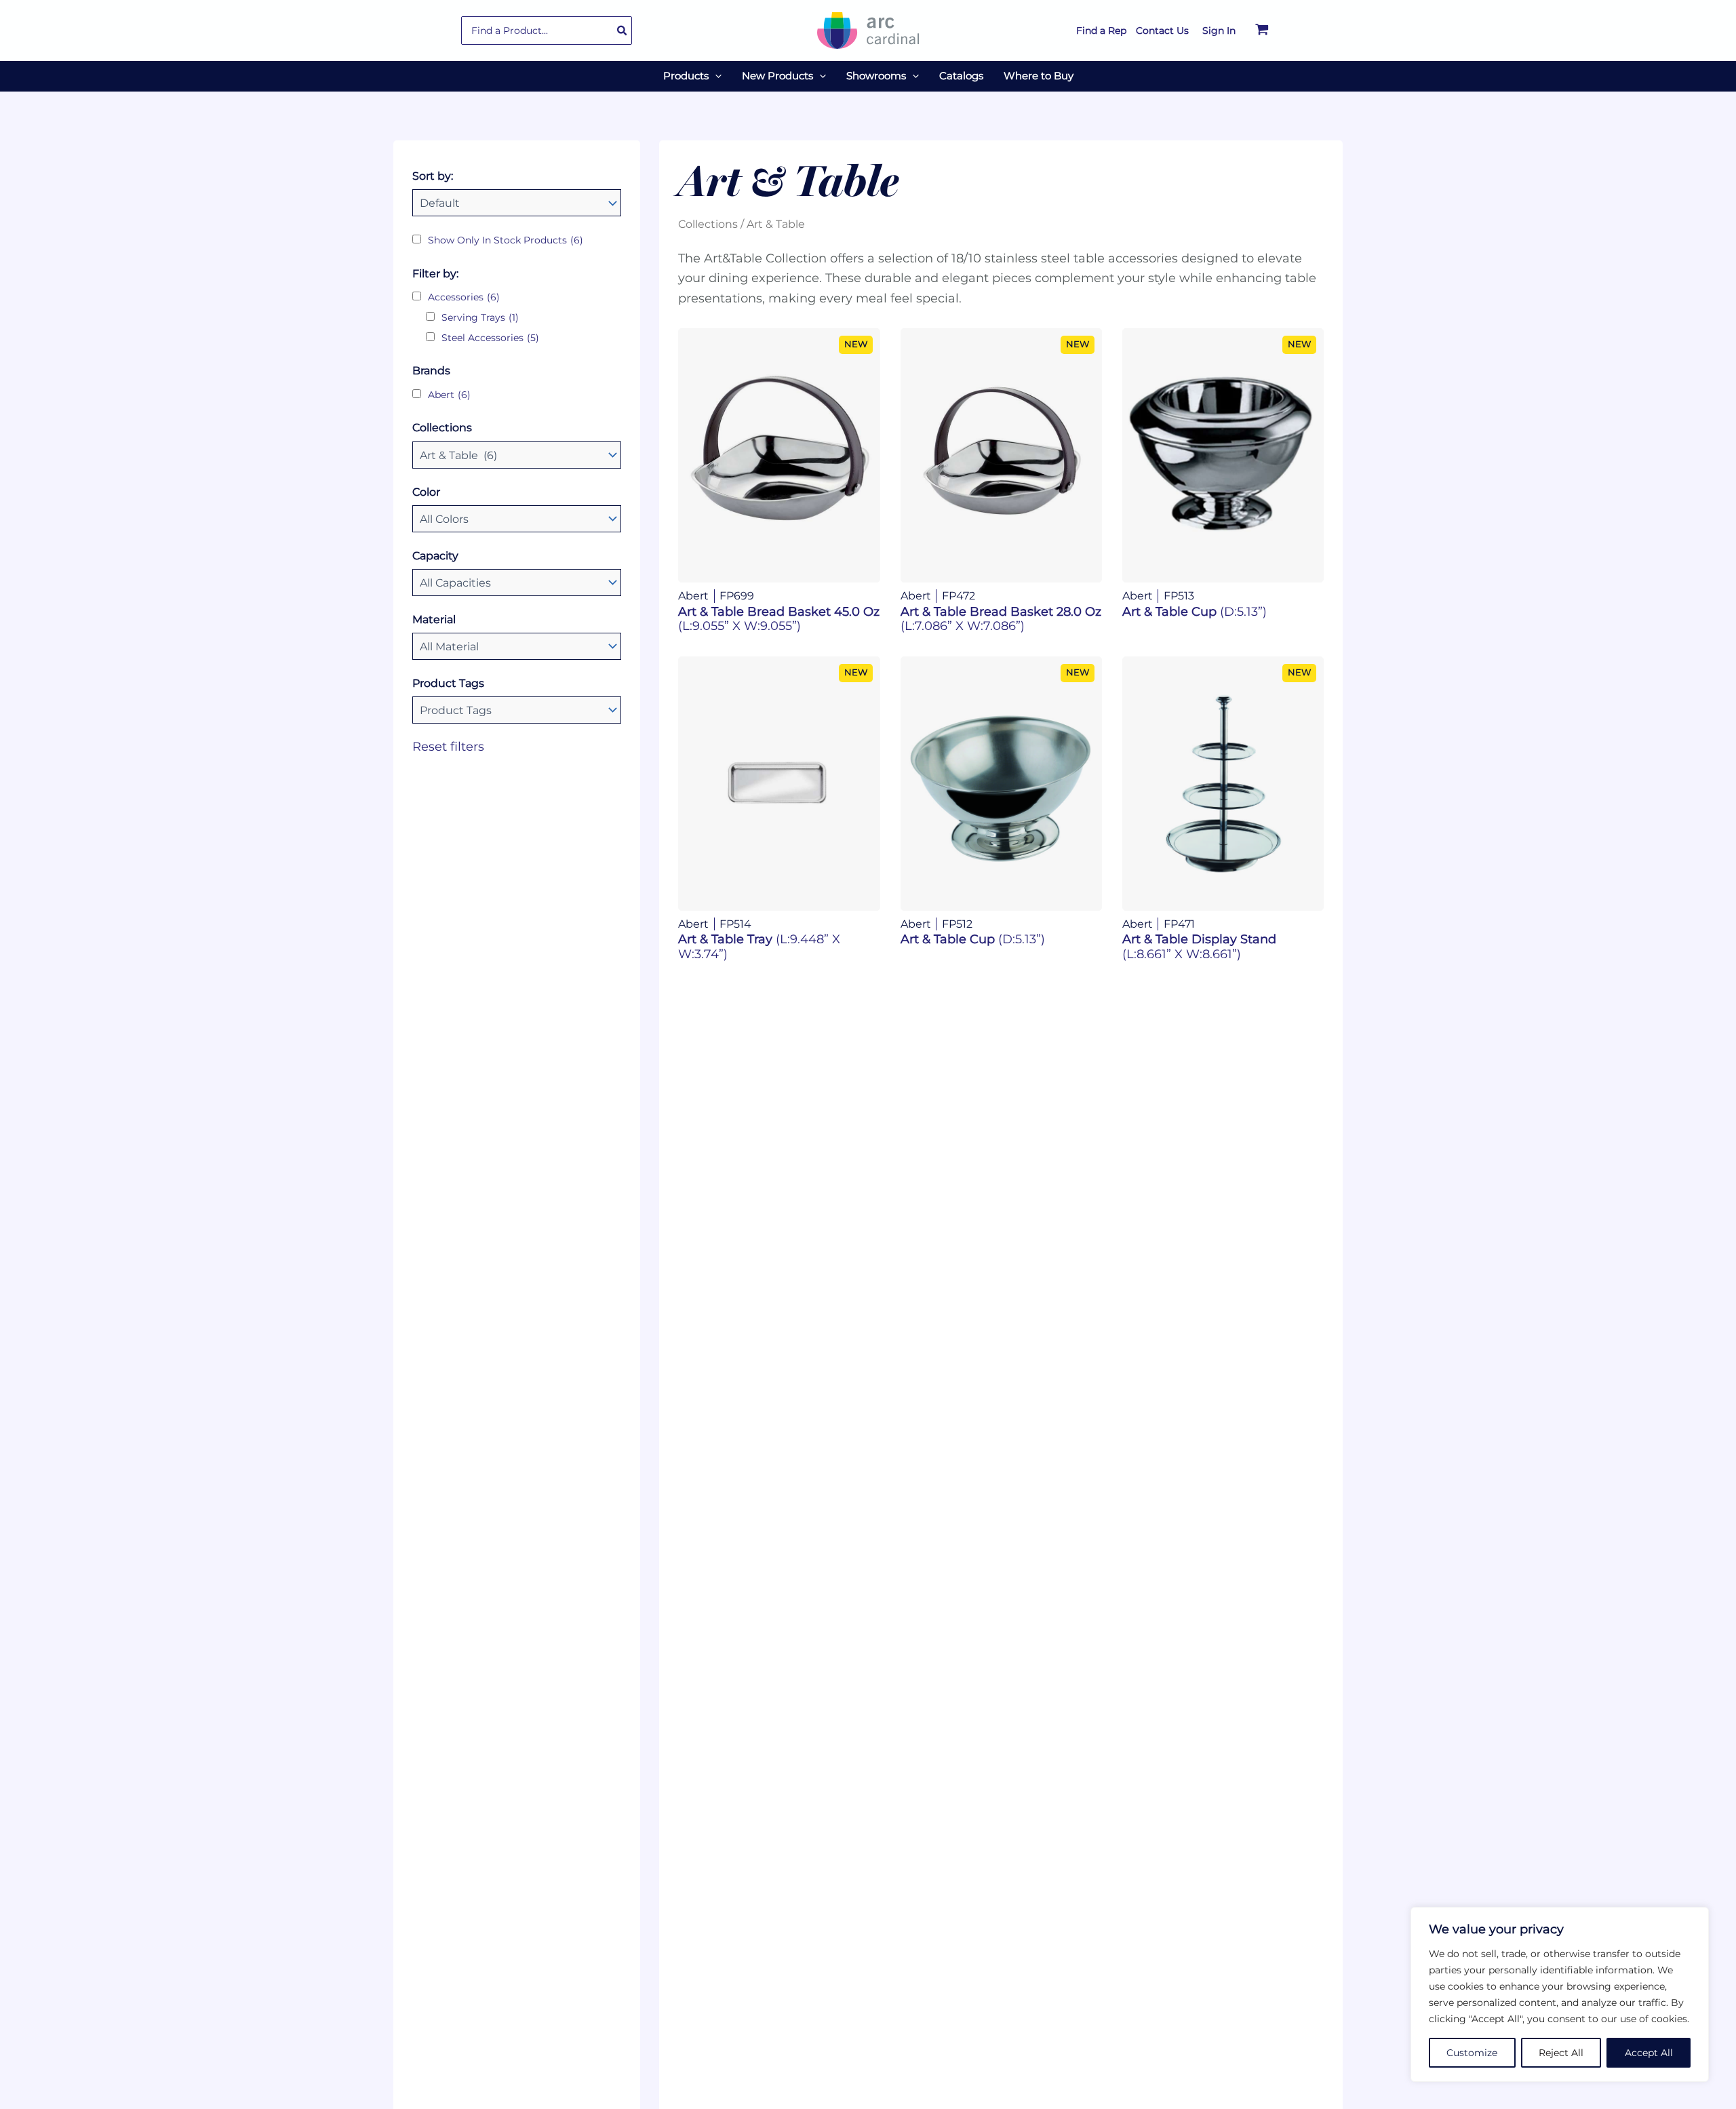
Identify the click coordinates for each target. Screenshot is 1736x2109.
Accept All (1649, 2053)
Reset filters (448, 747)
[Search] (623, 31)
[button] (715, 76)
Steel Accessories (490, 338)
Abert (449, 395)
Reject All (1561, 2053)
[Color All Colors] (517, 519)
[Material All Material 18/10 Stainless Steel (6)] (517, 646)
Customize (1472, 2053)
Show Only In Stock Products (506, 240)
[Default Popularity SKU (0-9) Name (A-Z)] (517, 203)
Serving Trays (480, 317)
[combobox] (547, 31)
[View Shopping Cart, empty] (1262, 31)
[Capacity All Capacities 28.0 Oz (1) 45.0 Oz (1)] (517, 583)
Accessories (464, 297)
